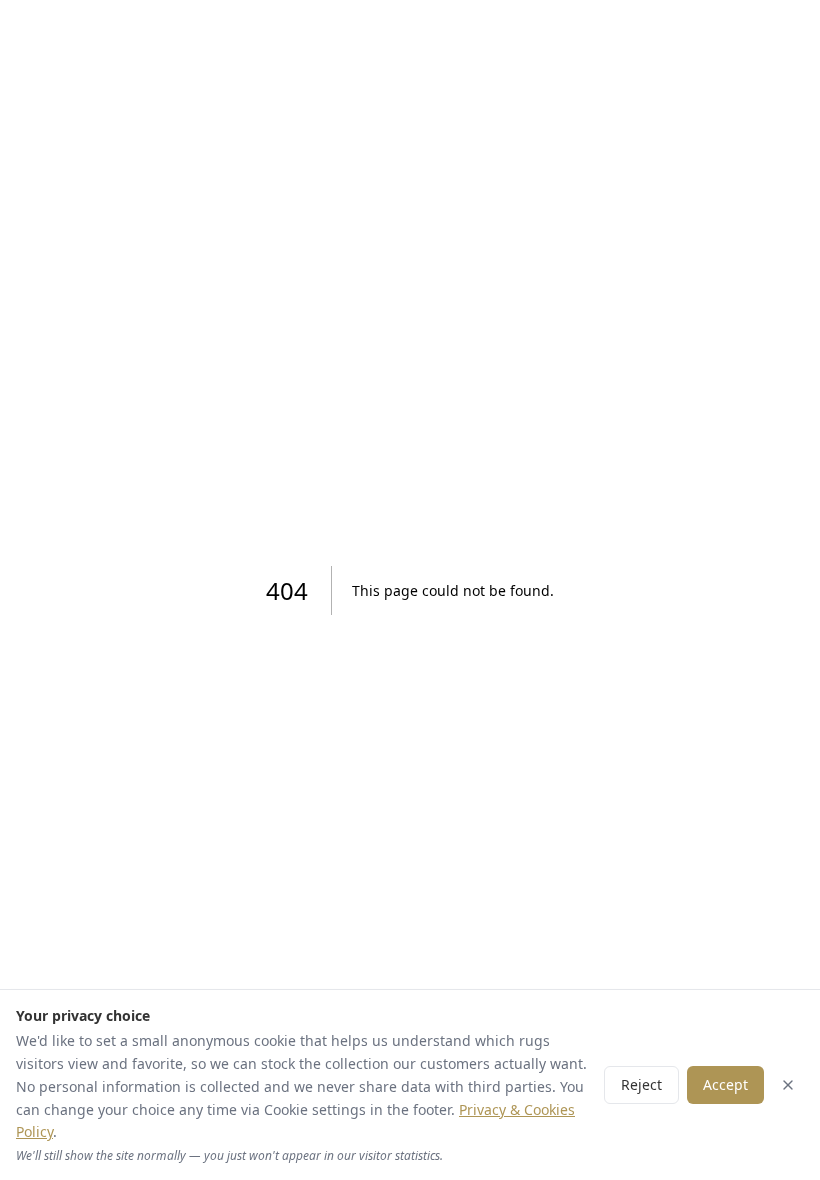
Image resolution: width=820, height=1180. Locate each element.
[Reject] (788, 1085)
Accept (725, 1084)
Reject (641, 1084)
